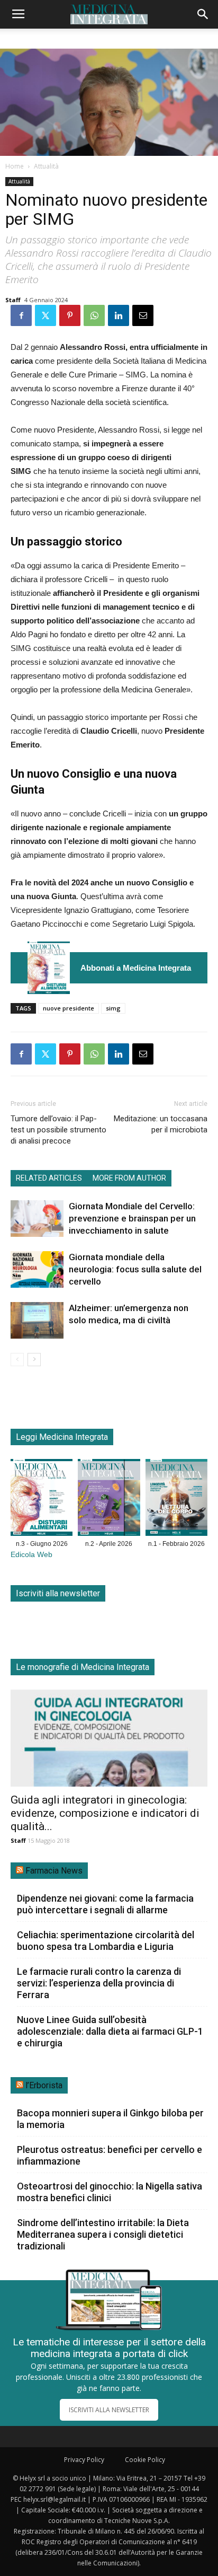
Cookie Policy (145, 2460)
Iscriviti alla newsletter (58, 1593)
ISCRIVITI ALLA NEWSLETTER (109, 2410)
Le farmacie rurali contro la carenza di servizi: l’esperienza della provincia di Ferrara (99, 1983)
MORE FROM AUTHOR (129, 1178)
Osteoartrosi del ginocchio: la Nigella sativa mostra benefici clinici (110, 2192)
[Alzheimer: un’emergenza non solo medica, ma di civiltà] (37, 1320)
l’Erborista (44, 2085)
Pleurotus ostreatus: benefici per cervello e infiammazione (110, 2155)
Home (15, 166)
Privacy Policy (84, 2460)
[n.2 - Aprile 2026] (109, 1500)
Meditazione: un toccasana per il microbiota (161, 1124)
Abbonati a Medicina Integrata (136, 968)
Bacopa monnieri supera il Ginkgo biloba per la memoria (110, 2119)
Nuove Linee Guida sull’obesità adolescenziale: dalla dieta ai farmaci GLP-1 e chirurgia (110, 2031)
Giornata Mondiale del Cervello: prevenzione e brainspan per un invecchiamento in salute (132, 1218)
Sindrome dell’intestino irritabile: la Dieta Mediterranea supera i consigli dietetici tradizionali (103, 2234)
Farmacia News (54, 1871)
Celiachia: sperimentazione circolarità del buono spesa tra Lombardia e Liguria (106, 1941)
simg (113, 1008)
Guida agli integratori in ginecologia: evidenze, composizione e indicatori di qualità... (105, 1813)
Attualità (46, 166)
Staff (13, 300)
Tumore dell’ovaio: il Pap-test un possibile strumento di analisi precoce (58, 1130)
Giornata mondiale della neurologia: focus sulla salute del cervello (135, 1269)
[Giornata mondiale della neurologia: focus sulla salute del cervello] (37, 1269)
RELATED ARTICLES (49, 1178)
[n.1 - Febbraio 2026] (176, 1500)
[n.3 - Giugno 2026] (49, 968)
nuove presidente (69, 1008)
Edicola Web (31, 1555)
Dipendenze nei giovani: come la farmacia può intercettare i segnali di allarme (105, 1904)
